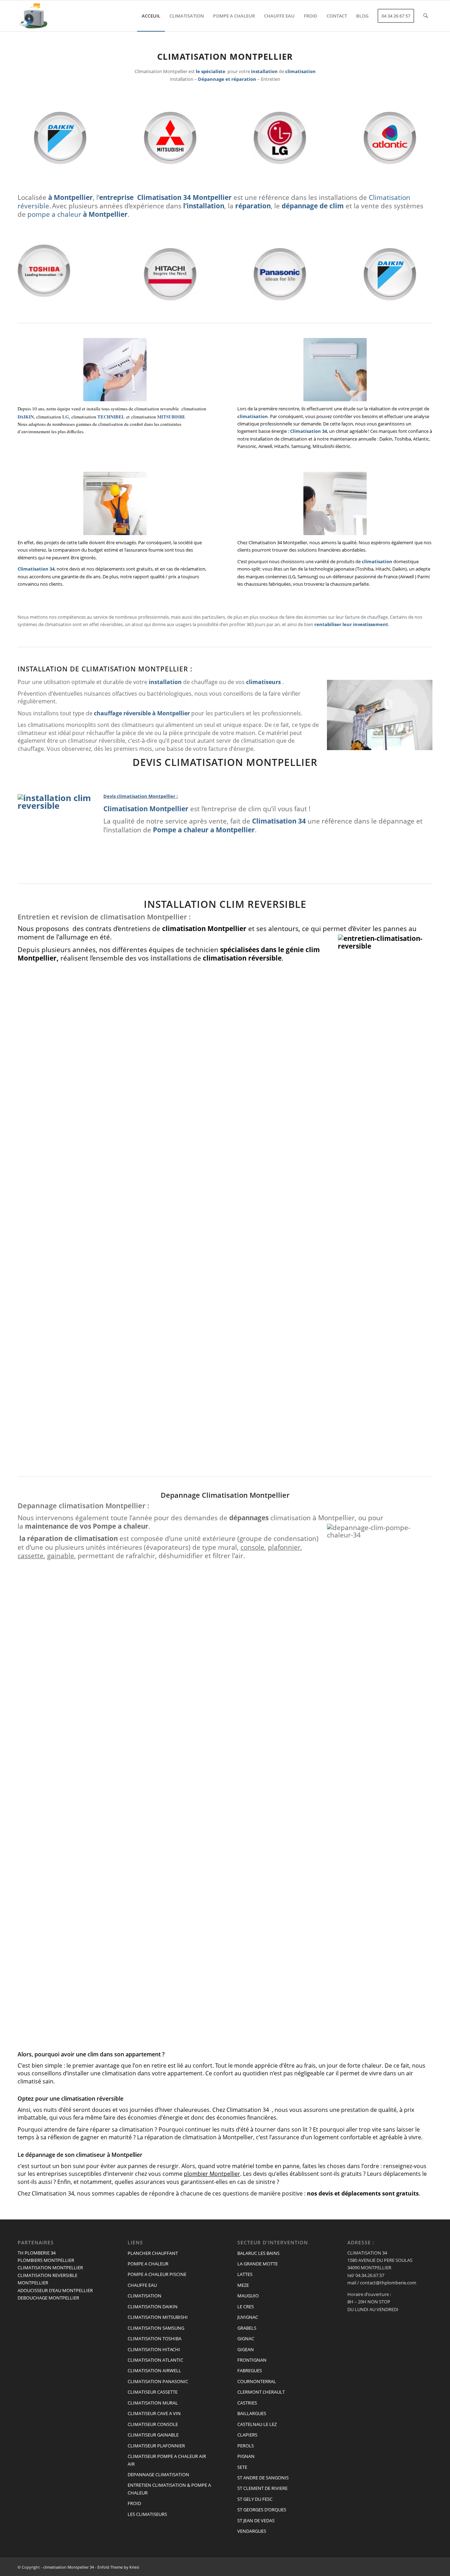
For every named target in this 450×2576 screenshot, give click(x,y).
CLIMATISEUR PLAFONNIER (156, 2446)
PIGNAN (246, 2456)
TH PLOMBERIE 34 (37, 2253)
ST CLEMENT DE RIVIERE (262, 2488)
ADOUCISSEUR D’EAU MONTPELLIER (55, 2290)
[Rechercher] (426, 16)
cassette (31, 1556)
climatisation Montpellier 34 (69, 2567)
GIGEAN (246, 2349)
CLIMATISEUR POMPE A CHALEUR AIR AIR (167, 2460)
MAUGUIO (248, 2296)
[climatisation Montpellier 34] (33, 16)
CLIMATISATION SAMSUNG (156, 2328)
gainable (61, 1556)
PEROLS (246, 2446)
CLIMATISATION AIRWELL (154, 2370)
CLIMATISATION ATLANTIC (155, 2360)
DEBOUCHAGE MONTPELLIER (48, 2298)
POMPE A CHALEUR (148, 2264)
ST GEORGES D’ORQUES (262, 2510)
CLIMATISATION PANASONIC (158, 2381)
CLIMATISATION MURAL (153, 2403)
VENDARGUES (252, 2531)
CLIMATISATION (144, 2296)
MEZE (243, 2285)
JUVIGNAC (248, 2317)
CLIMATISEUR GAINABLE (153, 2435)
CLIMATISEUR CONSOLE (153, 2424)
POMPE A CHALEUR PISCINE (157, 2274)
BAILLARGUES (252, 2413)
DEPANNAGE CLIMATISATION (158, 2474)
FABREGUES (250, 2370)
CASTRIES (247, 2403)
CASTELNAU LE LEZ (257, 2424)
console (252, 1547)
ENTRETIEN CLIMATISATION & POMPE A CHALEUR (169, 2489)
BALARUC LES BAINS (258, 2253)
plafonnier (284, 1547)
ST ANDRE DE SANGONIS (263, 2478)
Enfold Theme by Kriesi (118, 2567)
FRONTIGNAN (252, 2360)
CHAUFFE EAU (142, 2285)
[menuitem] (151, 16)
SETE (242, 2467)
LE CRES (246, 2307)
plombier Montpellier (212, 2174)
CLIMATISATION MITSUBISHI (158, 2317)
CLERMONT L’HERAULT (261, 2392)
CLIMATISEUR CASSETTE (153, 2392)
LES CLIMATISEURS (147, 2514)
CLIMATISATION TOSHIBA (155, 2338)
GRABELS (247, 2328)
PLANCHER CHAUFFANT (153, 2253)
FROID (134, 2503)
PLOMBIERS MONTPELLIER (46, 2260)
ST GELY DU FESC (255, 2499)
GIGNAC (246, 2338)
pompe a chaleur (54, 214)
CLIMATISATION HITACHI (154, 2349)
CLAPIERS (247, 2435)
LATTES (245, 2274)
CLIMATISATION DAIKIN (153, 2307)
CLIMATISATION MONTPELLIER (50, 2268)
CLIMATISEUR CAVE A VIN (154, 2413)
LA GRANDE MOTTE (258, 2264)
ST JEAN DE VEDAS (256, 2520)
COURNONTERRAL (257, 2381)
